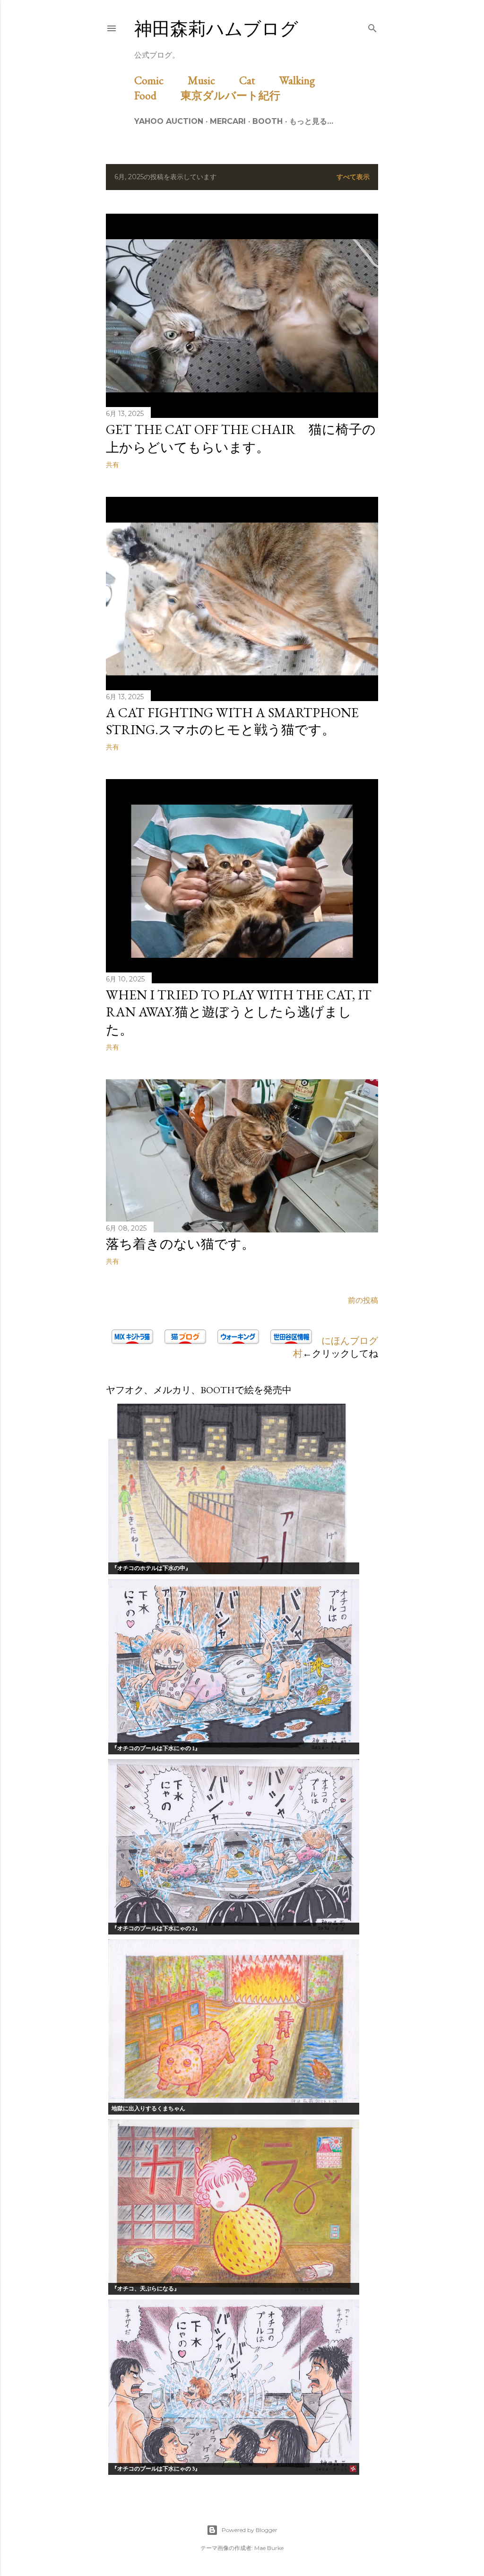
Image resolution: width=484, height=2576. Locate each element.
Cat (258, 80)
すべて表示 (353, 177)
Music (212, 80)
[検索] (372, 26)
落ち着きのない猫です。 (180, 1244)
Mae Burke (269, 2548)
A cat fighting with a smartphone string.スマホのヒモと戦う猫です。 (232, 721)
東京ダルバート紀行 (236, 95)
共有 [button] (112, 465)
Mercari (228, 121)
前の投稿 (363, 1300)
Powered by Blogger (250, 2530)
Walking (308, 80)
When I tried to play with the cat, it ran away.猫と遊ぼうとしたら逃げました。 (239, 1012)
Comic (160, 80)
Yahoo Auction (169, 121)
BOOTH (268, 121)
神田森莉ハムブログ (216, 29)
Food (156, 95)
